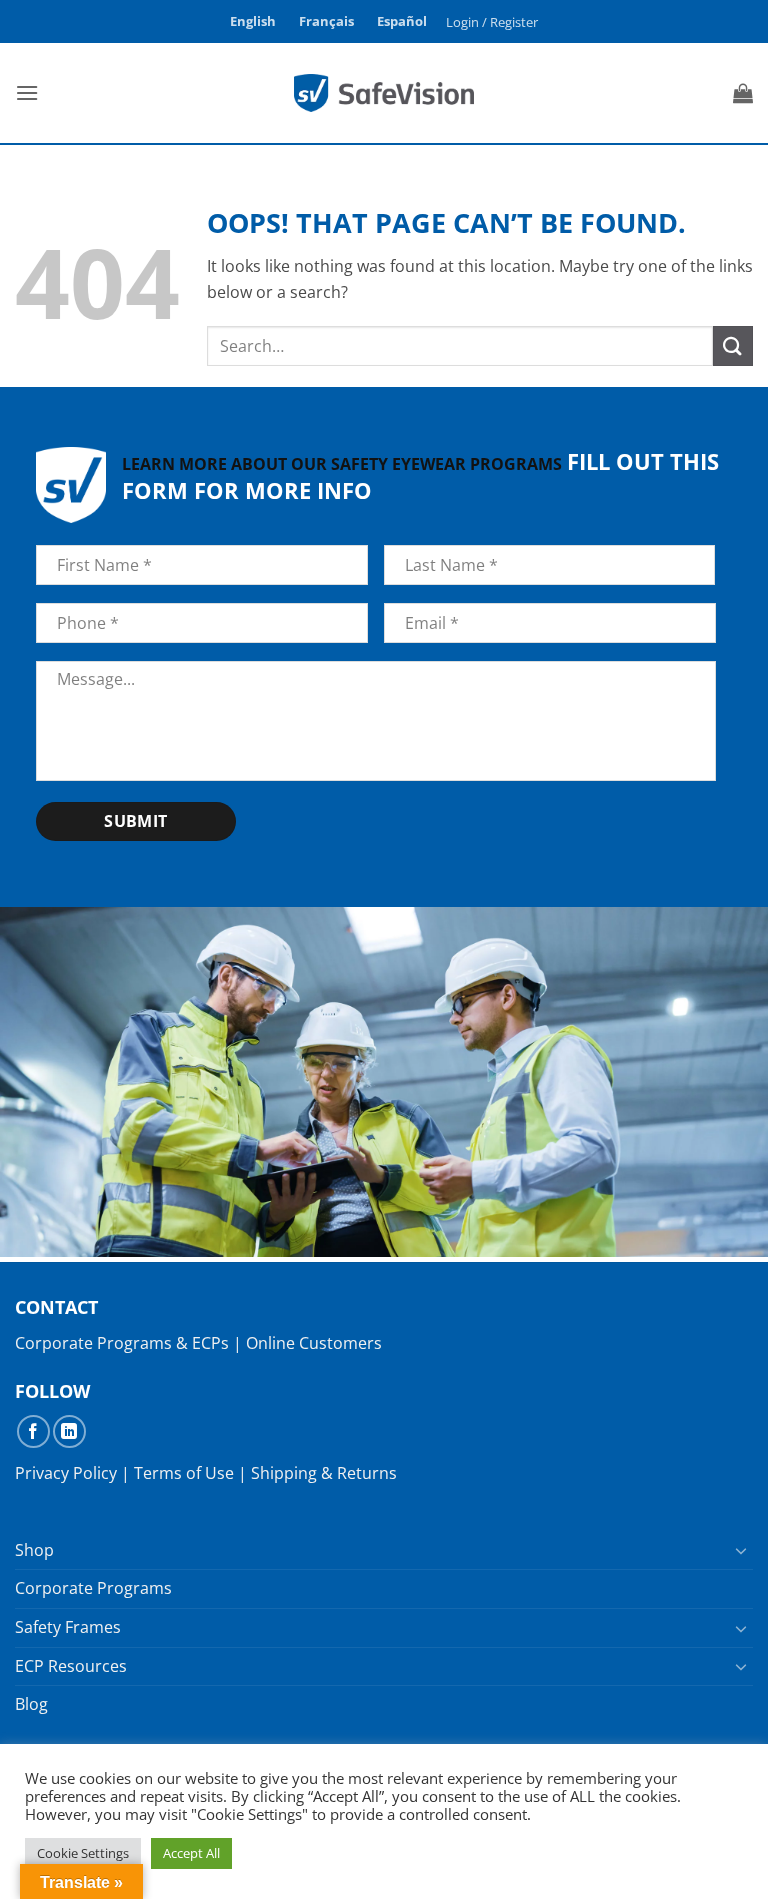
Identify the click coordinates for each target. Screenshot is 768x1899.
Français (326, 21)
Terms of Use (184, 1473)
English (253, 21)
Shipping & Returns (324, 1473)
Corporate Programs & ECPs (122, 1343)
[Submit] (733, 345)
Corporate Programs (93, 1588)
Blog (31, 1704)
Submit (136, 821)
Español (402, 21)
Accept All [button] (191, 1853)
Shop (34, 1550)
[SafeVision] (384, 92)
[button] (492, 22)
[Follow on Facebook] (33, 1431)
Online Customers (314, 1343)
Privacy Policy (66, 1473)
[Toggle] (741, 1550)
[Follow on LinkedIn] (69, 1431)
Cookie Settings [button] (83, 1853)
